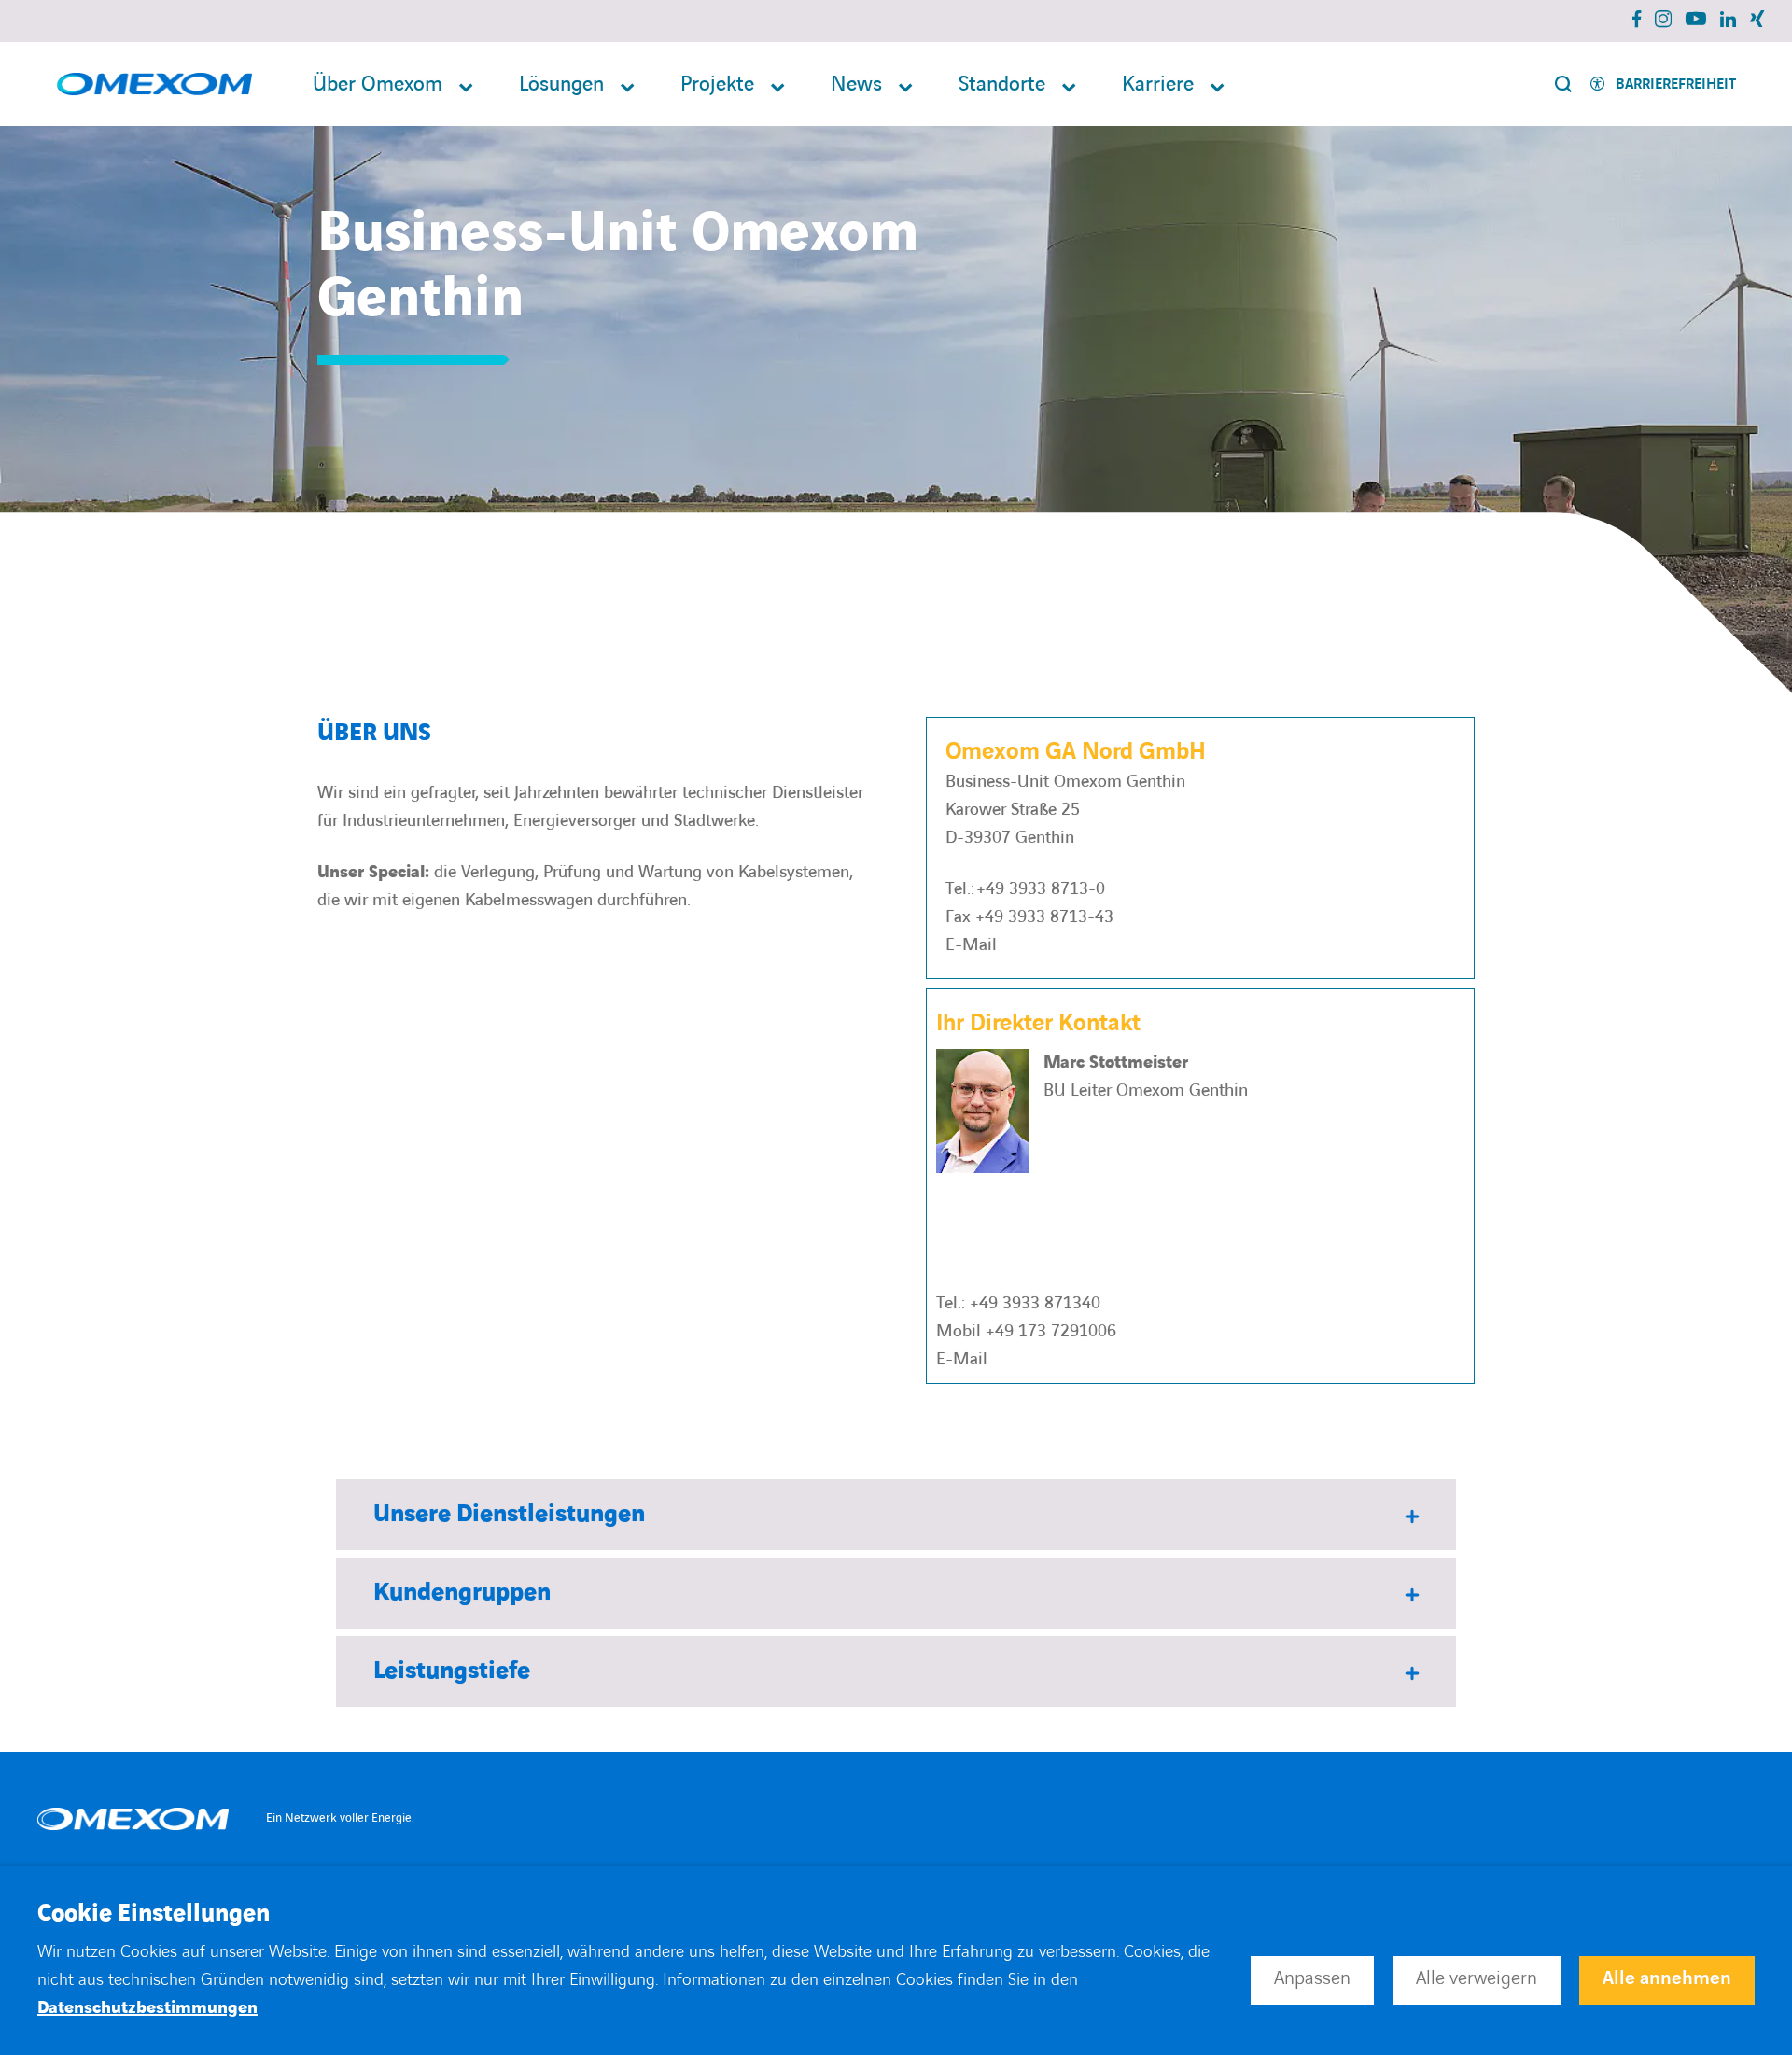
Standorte (1002, 84)
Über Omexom (378, 84)
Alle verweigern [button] (1477, 1978)
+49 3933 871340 (1035, 1303)
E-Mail (971, 945)
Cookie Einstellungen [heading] (154, 1914)
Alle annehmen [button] (1667, 1978)
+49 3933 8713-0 (1041, 889)
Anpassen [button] (1312, 1978)
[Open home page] (154, 84)
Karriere (1158, 84)
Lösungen (561, 84)
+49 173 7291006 (1051, 1331)
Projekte (717, 84)
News (856, 84)
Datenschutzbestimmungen (147, 2008)
